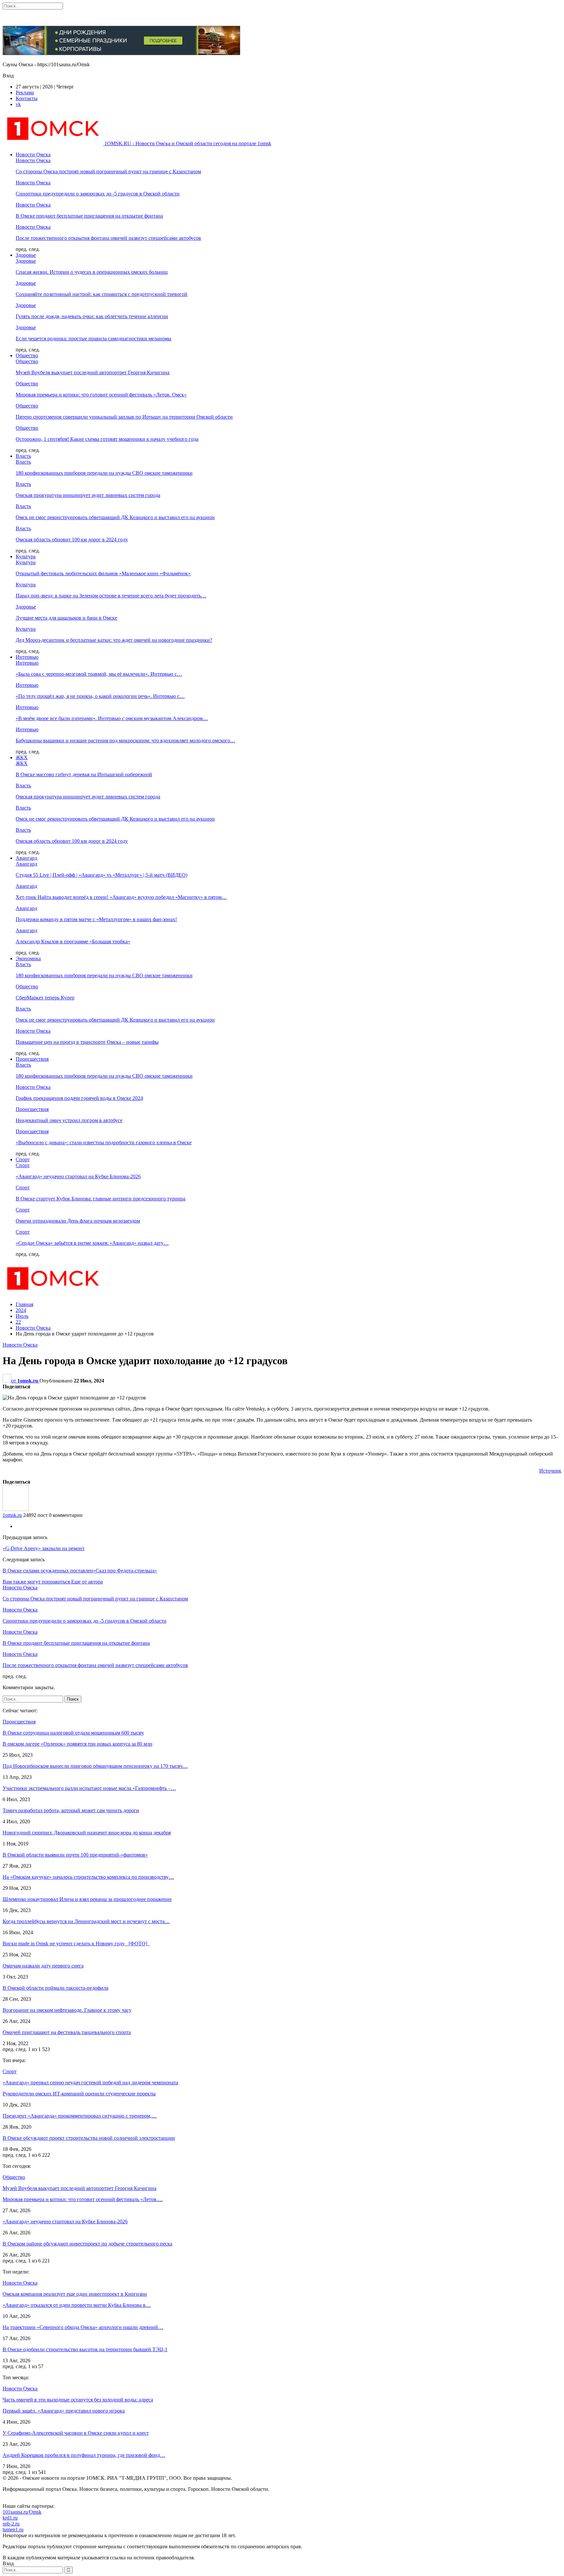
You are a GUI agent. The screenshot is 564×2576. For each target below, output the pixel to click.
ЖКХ (22, 757)
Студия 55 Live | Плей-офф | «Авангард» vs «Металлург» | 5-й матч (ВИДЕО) (102, 875)
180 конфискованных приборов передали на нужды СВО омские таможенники (104, 473)
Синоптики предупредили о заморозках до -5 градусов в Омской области (98, 194)
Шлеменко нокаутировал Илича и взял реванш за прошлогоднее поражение (87, 1899)
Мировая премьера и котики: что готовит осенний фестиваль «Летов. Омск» (101, 395)
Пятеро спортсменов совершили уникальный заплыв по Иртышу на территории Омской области (124, 417)
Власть (23, 456)
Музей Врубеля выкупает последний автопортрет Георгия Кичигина (93, 372)
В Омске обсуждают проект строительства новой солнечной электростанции (89, 2138)
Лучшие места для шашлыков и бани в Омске (66, 618)
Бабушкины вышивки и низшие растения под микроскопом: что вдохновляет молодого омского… (125, 740)
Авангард (26, 858)
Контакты (27, 98)
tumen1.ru (13, 2530)
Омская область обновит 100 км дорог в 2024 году (72, 540)
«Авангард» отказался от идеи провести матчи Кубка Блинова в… (77, 2305)
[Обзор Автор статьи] (16, 1509)
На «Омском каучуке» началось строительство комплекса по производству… (88, 1877)
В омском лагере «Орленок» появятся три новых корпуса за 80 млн (78, 1744)
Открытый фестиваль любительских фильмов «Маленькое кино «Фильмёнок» (103, 573)
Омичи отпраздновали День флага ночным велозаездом (78, 1221)
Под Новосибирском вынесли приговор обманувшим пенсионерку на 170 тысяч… (95, 1766)
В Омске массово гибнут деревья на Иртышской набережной (84, 774)
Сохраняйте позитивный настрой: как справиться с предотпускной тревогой (102, 294)
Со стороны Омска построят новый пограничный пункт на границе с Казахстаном (108, 171)
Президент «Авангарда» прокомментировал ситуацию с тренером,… (80, 2116)
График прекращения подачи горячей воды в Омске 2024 (79, 1098)
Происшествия (32, 1059)
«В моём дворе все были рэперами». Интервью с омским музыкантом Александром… (112, 718)
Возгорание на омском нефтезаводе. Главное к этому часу (67, 2010)
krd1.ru (10, 2518)
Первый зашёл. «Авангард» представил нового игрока (64, 2411)
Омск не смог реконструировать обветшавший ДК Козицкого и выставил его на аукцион (115, 517)
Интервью (27, 657)
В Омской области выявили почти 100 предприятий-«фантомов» (75, 1855)
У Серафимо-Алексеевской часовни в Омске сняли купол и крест (76, 2433)
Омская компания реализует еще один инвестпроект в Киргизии (75, 2294)
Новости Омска (33, 154)
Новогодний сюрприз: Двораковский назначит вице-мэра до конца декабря (87, 1833)
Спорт (23, 1159)
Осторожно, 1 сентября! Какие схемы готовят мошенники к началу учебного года (107, 439)
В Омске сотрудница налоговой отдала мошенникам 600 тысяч (73, 1733)
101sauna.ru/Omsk (22, 2512)
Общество (27, 355)
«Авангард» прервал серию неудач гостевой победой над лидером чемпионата (90, 2082)
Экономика (28, 958)
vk (18, 104)
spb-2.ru (11, 2524)
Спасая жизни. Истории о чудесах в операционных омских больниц (92, 272)
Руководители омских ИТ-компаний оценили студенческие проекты (79, 2094)
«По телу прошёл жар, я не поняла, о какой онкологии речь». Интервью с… (100, 696)
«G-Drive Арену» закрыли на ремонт (44, 1548)
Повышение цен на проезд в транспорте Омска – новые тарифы (87, 1042)
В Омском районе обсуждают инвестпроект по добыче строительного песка (87, 2244)
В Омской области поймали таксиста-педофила (55, 1988)
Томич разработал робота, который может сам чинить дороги (71, 1810)
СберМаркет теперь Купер (45, 998)
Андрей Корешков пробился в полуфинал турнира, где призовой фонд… (84, 2455)
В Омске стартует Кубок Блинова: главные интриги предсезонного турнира (101, 1199)
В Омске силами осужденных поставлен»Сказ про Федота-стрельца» (80, 1571)
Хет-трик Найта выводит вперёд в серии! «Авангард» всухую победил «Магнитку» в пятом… (121, 897)
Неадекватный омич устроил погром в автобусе (69, 1120)
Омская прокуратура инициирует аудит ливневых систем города (88, 495)
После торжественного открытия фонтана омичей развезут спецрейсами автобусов (108, 238)
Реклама (25, 93)
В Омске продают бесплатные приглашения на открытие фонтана (89, 216)
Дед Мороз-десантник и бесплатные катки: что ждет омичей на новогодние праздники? (114, 640)
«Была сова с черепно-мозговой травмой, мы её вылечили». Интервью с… (99, 674)
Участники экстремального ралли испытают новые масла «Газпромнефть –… (89, 1788)
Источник (550, 1471)
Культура (26, 556)
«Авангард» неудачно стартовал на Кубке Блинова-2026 (78, 1176)
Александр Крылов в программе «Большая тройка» (73, 941)
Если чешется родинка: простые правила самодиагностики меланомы (94, 339)
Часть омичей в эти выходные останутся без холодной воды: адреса (78, 2400)
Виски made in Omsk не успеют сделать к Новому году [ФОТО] (76, 1944)
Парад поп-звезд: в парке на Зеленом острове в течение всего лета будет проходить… (111, 596)
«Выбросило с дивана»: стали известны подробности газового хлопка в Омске (104, 1142)
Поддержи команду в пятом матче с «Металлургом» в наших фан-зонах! (96, 919)
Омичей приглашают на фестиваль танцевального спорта (67, 2032)
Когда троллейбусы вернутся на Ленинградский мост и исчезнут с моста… (86, 1921)
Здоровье (26, 255)
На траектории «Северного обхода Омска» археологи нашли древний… (83, 2327)
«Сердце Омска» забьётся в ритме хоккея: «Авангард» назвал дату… (92, 1243)
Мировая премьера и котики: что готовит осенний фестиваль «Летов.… (83, 2199)
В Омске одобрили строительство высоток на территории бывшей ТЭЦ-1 (85, 2349)
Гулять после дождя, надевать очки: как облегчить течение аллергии (92, 316)
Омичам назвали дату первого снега (43, 1966)
